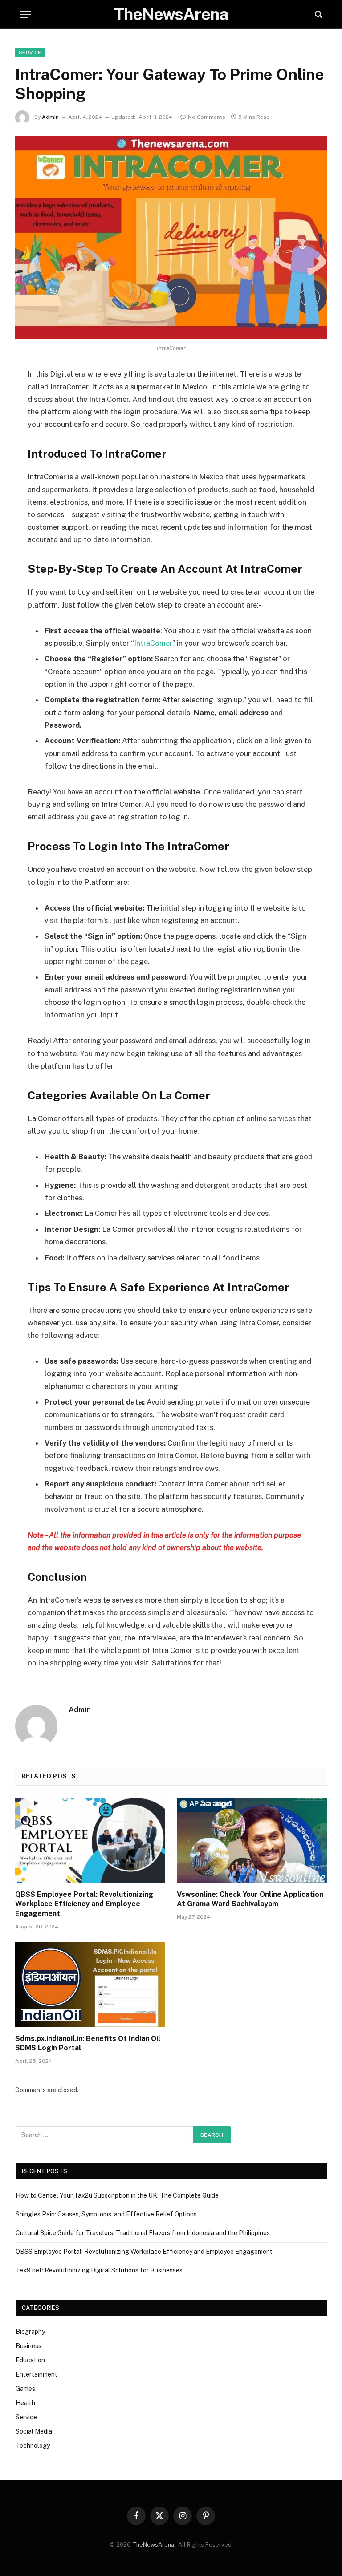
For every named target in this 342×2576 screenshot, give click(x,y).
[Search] (318, 14)
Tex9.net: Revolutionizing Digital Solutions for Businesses (99, 2270)
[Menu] (25, 14)
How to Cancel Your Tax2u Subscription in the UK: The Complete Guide (117, 2195)
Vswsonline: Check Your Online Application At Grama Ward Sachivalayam (250, 1899)
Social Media (34, 2431)
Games (25, 2389)
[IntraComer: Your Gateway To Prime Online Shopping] (171, 237)
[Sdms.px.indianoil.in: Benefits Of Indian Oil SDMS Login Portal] (90, 1985)
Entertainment (37, 2374)
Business (28, 2346)
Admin (50, 117)
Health (25, 2403)
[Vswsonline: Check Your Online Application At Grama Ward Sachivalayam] (252, 1840)
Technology (33, 2446)
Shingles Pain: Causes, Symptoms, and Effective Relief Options (106, 2214)
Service (30, 53)
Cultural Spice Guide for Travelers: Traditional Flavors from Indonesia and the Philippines (143, 2233)
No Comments (207, 117)
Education (30, 2360)
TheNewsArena (153, 2545)
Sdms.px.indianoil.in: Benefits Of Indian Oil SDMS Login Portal (88, 2043)
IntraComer (153, 643)
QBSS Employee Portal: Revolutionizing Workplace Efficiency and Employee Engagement (84, 1904)
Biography (30, 2332)
